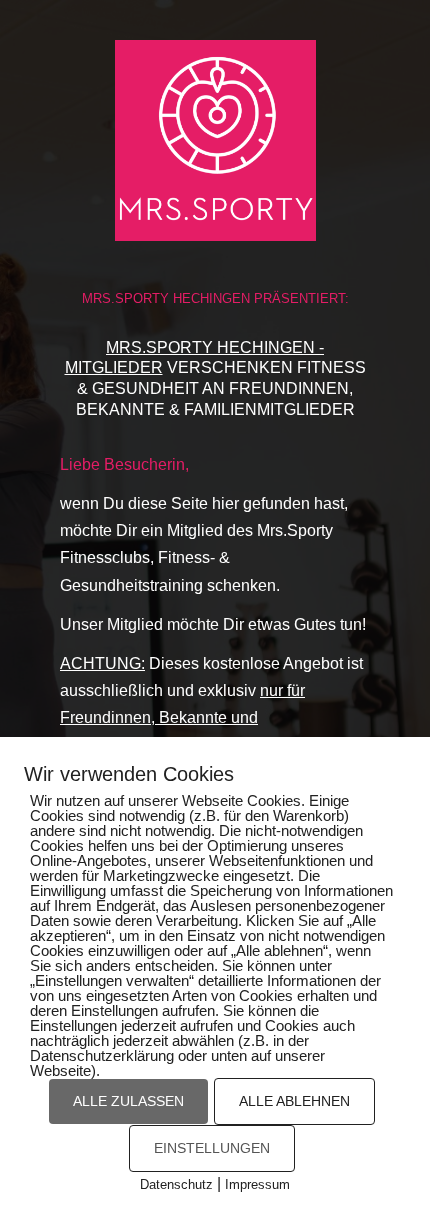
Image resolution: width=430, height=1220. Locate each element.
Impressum (257, 1184)
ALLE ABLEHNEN (294, 1101)
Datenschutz (176, 1184)
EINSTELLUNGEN (212, 1148)
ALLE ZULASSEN (128, 1101)
